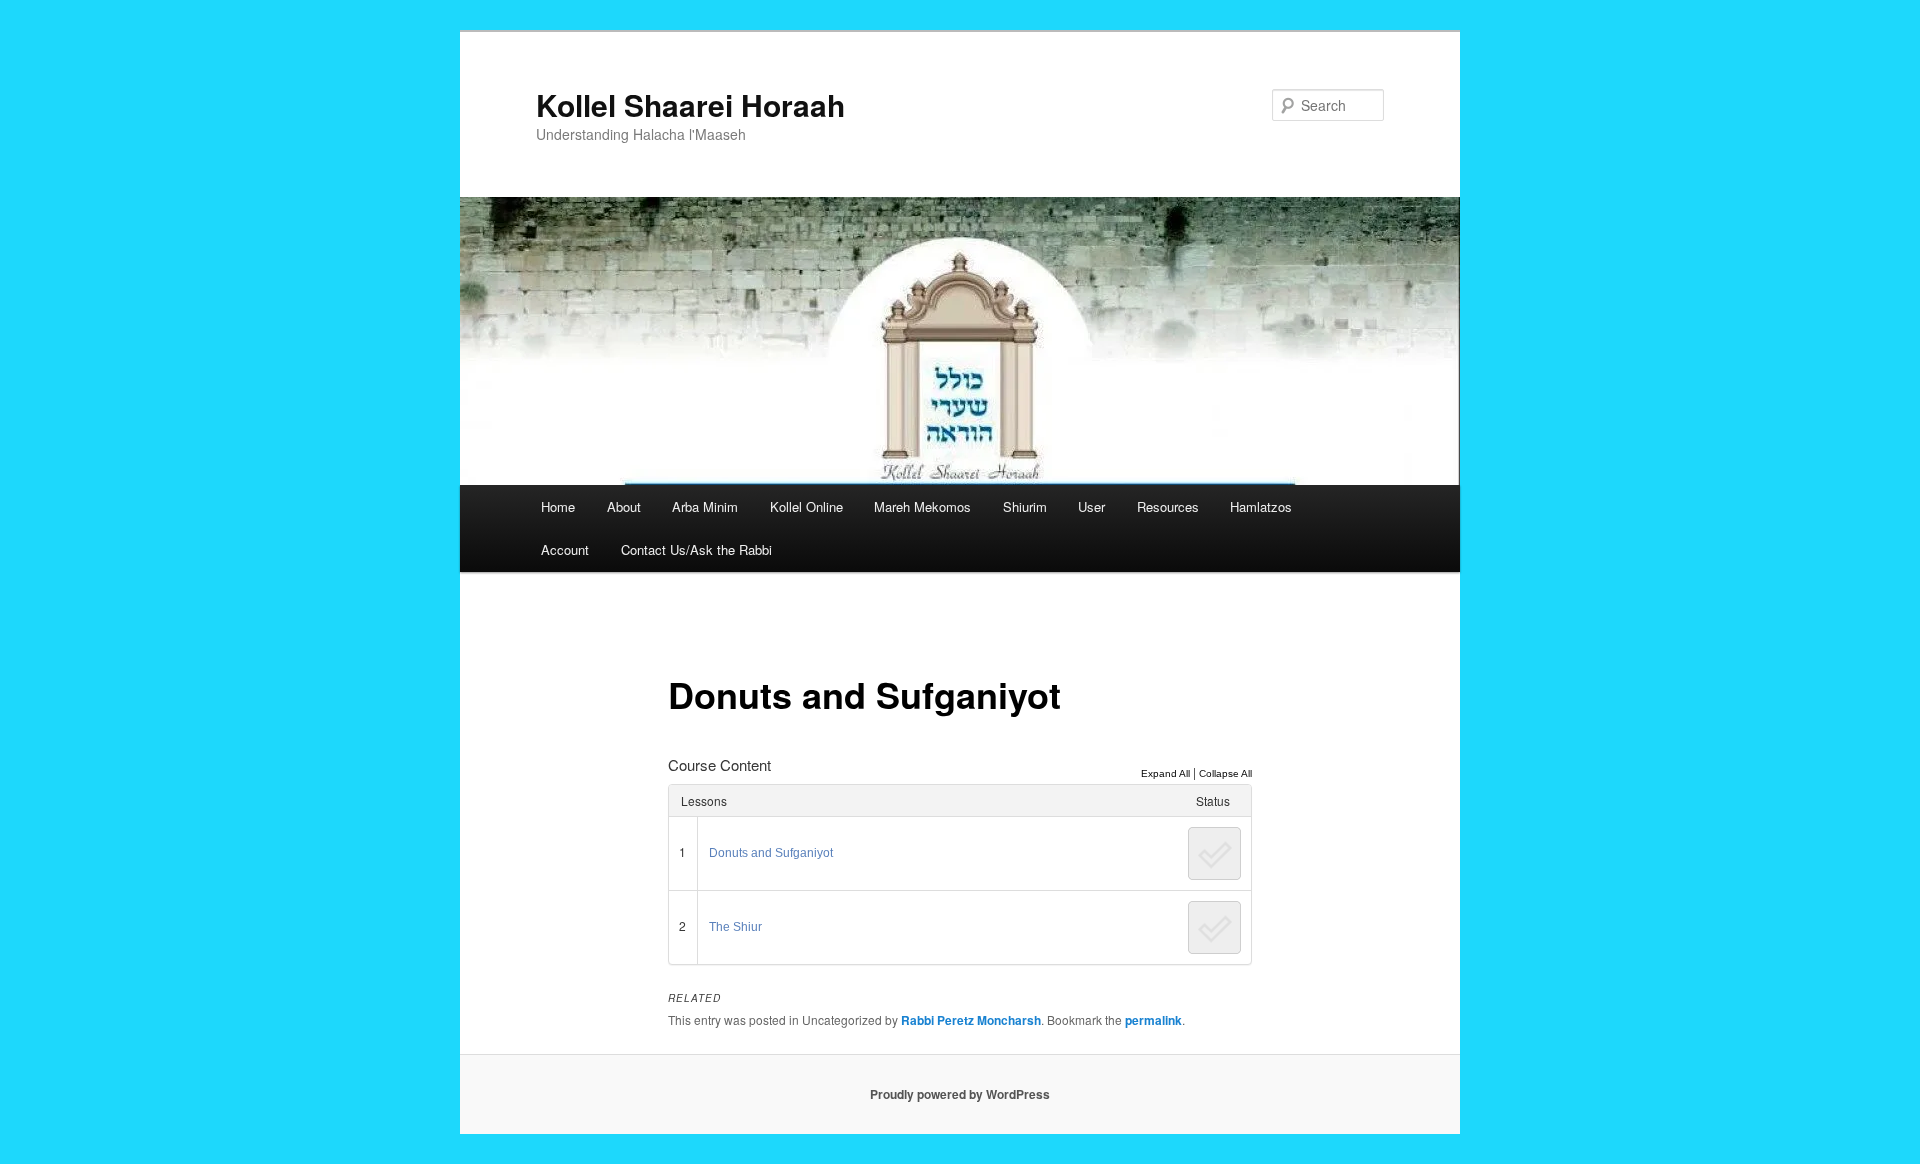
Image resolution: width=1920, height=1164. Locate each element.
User (1091, 506)
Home (558, 506)
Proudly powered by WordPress (960, 1094)
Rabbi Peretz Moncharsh (971, 1020)
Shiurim (1025, 506)
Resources (1168, 506)
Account (565, 549)
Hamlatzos (1261, 506)
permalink (1153, 1020)
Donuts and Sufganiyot (771, 853)
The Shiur (735, 927)
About (624, 506)
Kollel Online (806, 506)
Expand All (1165, 773)
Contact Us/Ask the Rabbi (696, 549)
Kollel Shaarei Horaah (690, 104)
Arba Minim (705, 506)
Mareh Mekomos (922, 506)
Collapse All (1225, 773)
